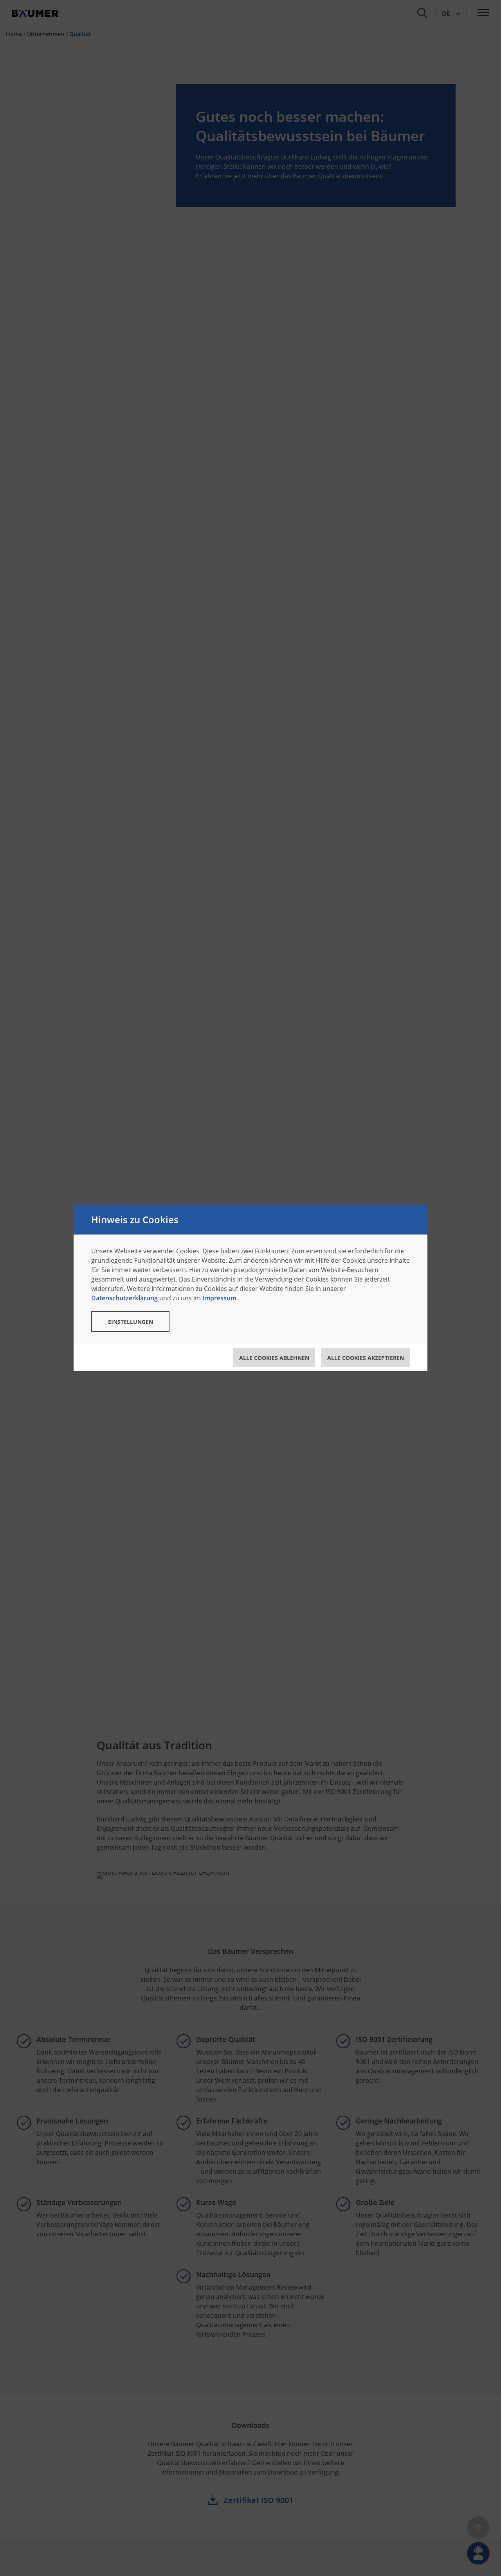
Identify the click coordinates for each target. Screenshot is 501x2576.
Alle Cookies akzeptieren (366, 1358)
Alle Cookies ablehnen (274, 1358)
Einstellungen (131, 1322)
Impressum (219, 1298)
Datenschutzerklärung (124, 1298)
